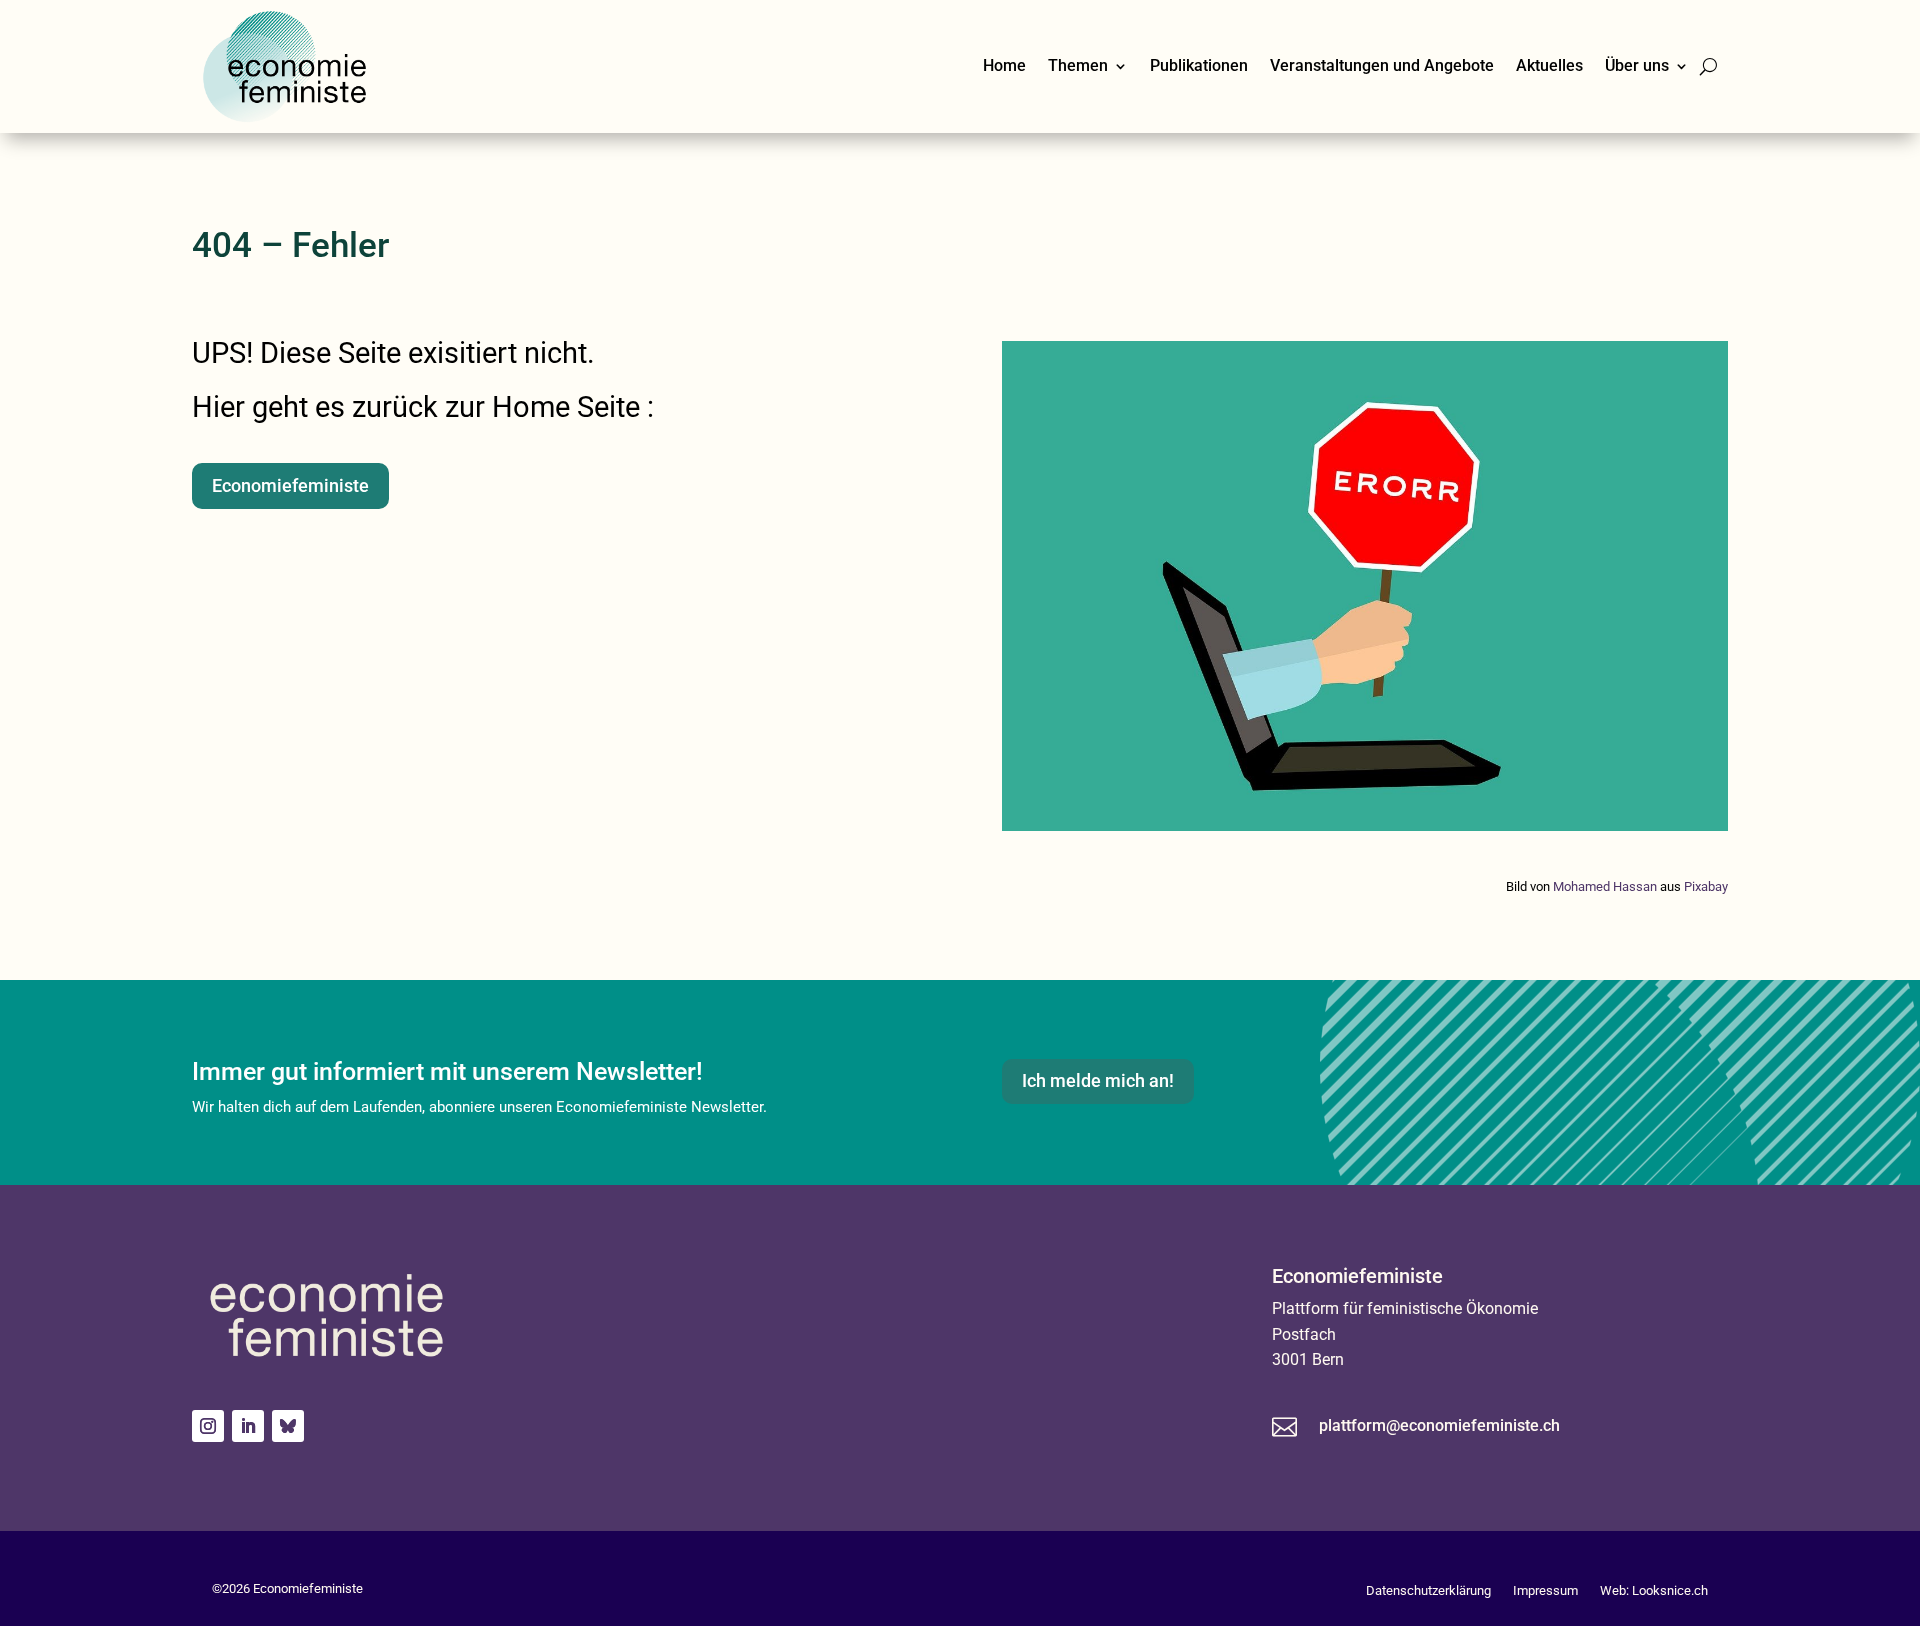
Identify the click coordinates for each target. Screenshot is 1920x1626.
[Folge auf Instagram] (208, 1426)
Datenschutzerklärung (1428, 1590)
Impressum (1545, 1590)
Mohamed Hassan (1605, 886)
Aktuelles (1549, 65)
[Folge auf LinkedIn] (248, 1426)
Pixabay (1706, 886)
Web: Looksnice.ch (1654, 1590)
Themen (1078, 65)
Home (1004, 65)
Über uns (1637, 65)
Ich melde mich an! (1098, 1080)
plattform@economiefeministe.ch (1439, 1425)
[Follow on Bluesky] (288, 1426)
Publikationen (1199, 65)
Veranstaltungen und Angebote (1382, 65)
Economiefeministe (290, 485)
